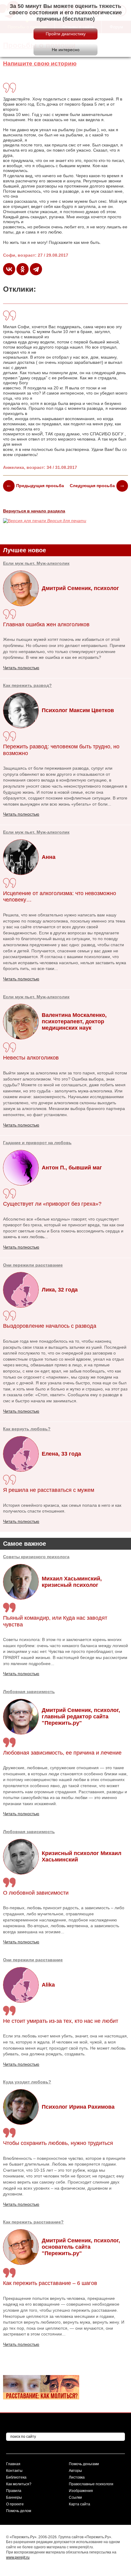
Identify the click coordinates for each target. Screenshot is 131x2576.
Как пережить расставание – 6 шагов (50, 2283)
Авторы (75, 2471)
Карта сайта (80, 2504)
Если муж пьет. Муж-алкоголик (36, 563)
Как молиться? (19, 2484)
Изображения (81, 2491)
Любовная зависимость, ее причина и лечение (62, 1753)
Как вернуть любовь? (27, 1429)
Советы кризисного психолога (36, 1557)
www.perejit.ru (18, 2557)
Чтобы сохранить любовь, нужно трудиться (58, 2143)
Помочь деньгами (84, 2464)
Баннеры (14, 2497)
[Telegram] (36, 269)
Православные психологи (91, 2484)
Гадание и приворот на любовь (37, 1143)
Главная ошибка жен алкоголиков (46, 624)
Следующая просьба (92, 486)
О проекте (15, 2504)
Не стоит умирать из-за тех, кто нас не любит (61, 2021)
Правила (14, 2491)
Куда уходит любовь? (27, 2082)
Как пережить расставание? (33, 2222)
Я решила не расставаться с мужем (49, 1490)
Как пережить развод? (27, 685)
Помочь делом (19, 2511)
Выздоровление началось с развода (50, 1326)
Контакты (14, 2471)
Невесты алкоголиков (31, 1058)
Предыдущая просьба (40, 486)
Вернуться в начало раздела (34, 511)
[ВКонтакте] (9, 269)
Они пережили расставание (33, 1960)
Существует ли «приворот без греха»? (52, 1204)
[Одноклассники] (23, 269)
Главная (13, 2464)
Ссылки (75, 2497)
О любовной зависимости (36, 1893)
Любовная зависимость (29, 1692)
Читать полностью (21, 1674)
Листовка (77, 2477)
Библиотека (16, 2477)
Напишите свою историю (40, 63)
